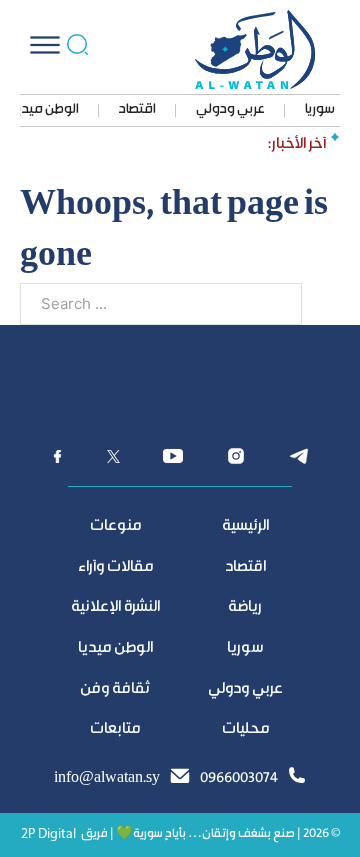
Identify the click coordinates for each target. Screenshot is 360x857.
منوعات (115, 526)
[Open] (45, 45)
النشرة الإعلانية (115, 607)
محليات (245, 729)
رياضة (245, 607)
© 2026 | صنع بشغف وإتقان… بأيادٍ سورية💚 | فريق (210, 834)
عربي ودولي (230, 110)
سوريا (320, 110)
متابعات (115, 729)
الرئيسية (245, 526)
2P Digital (48, 834)
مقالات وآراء (115, 567)
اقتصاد (137, 110)
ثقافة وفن (115, 689)
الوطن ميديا (46, 110)
